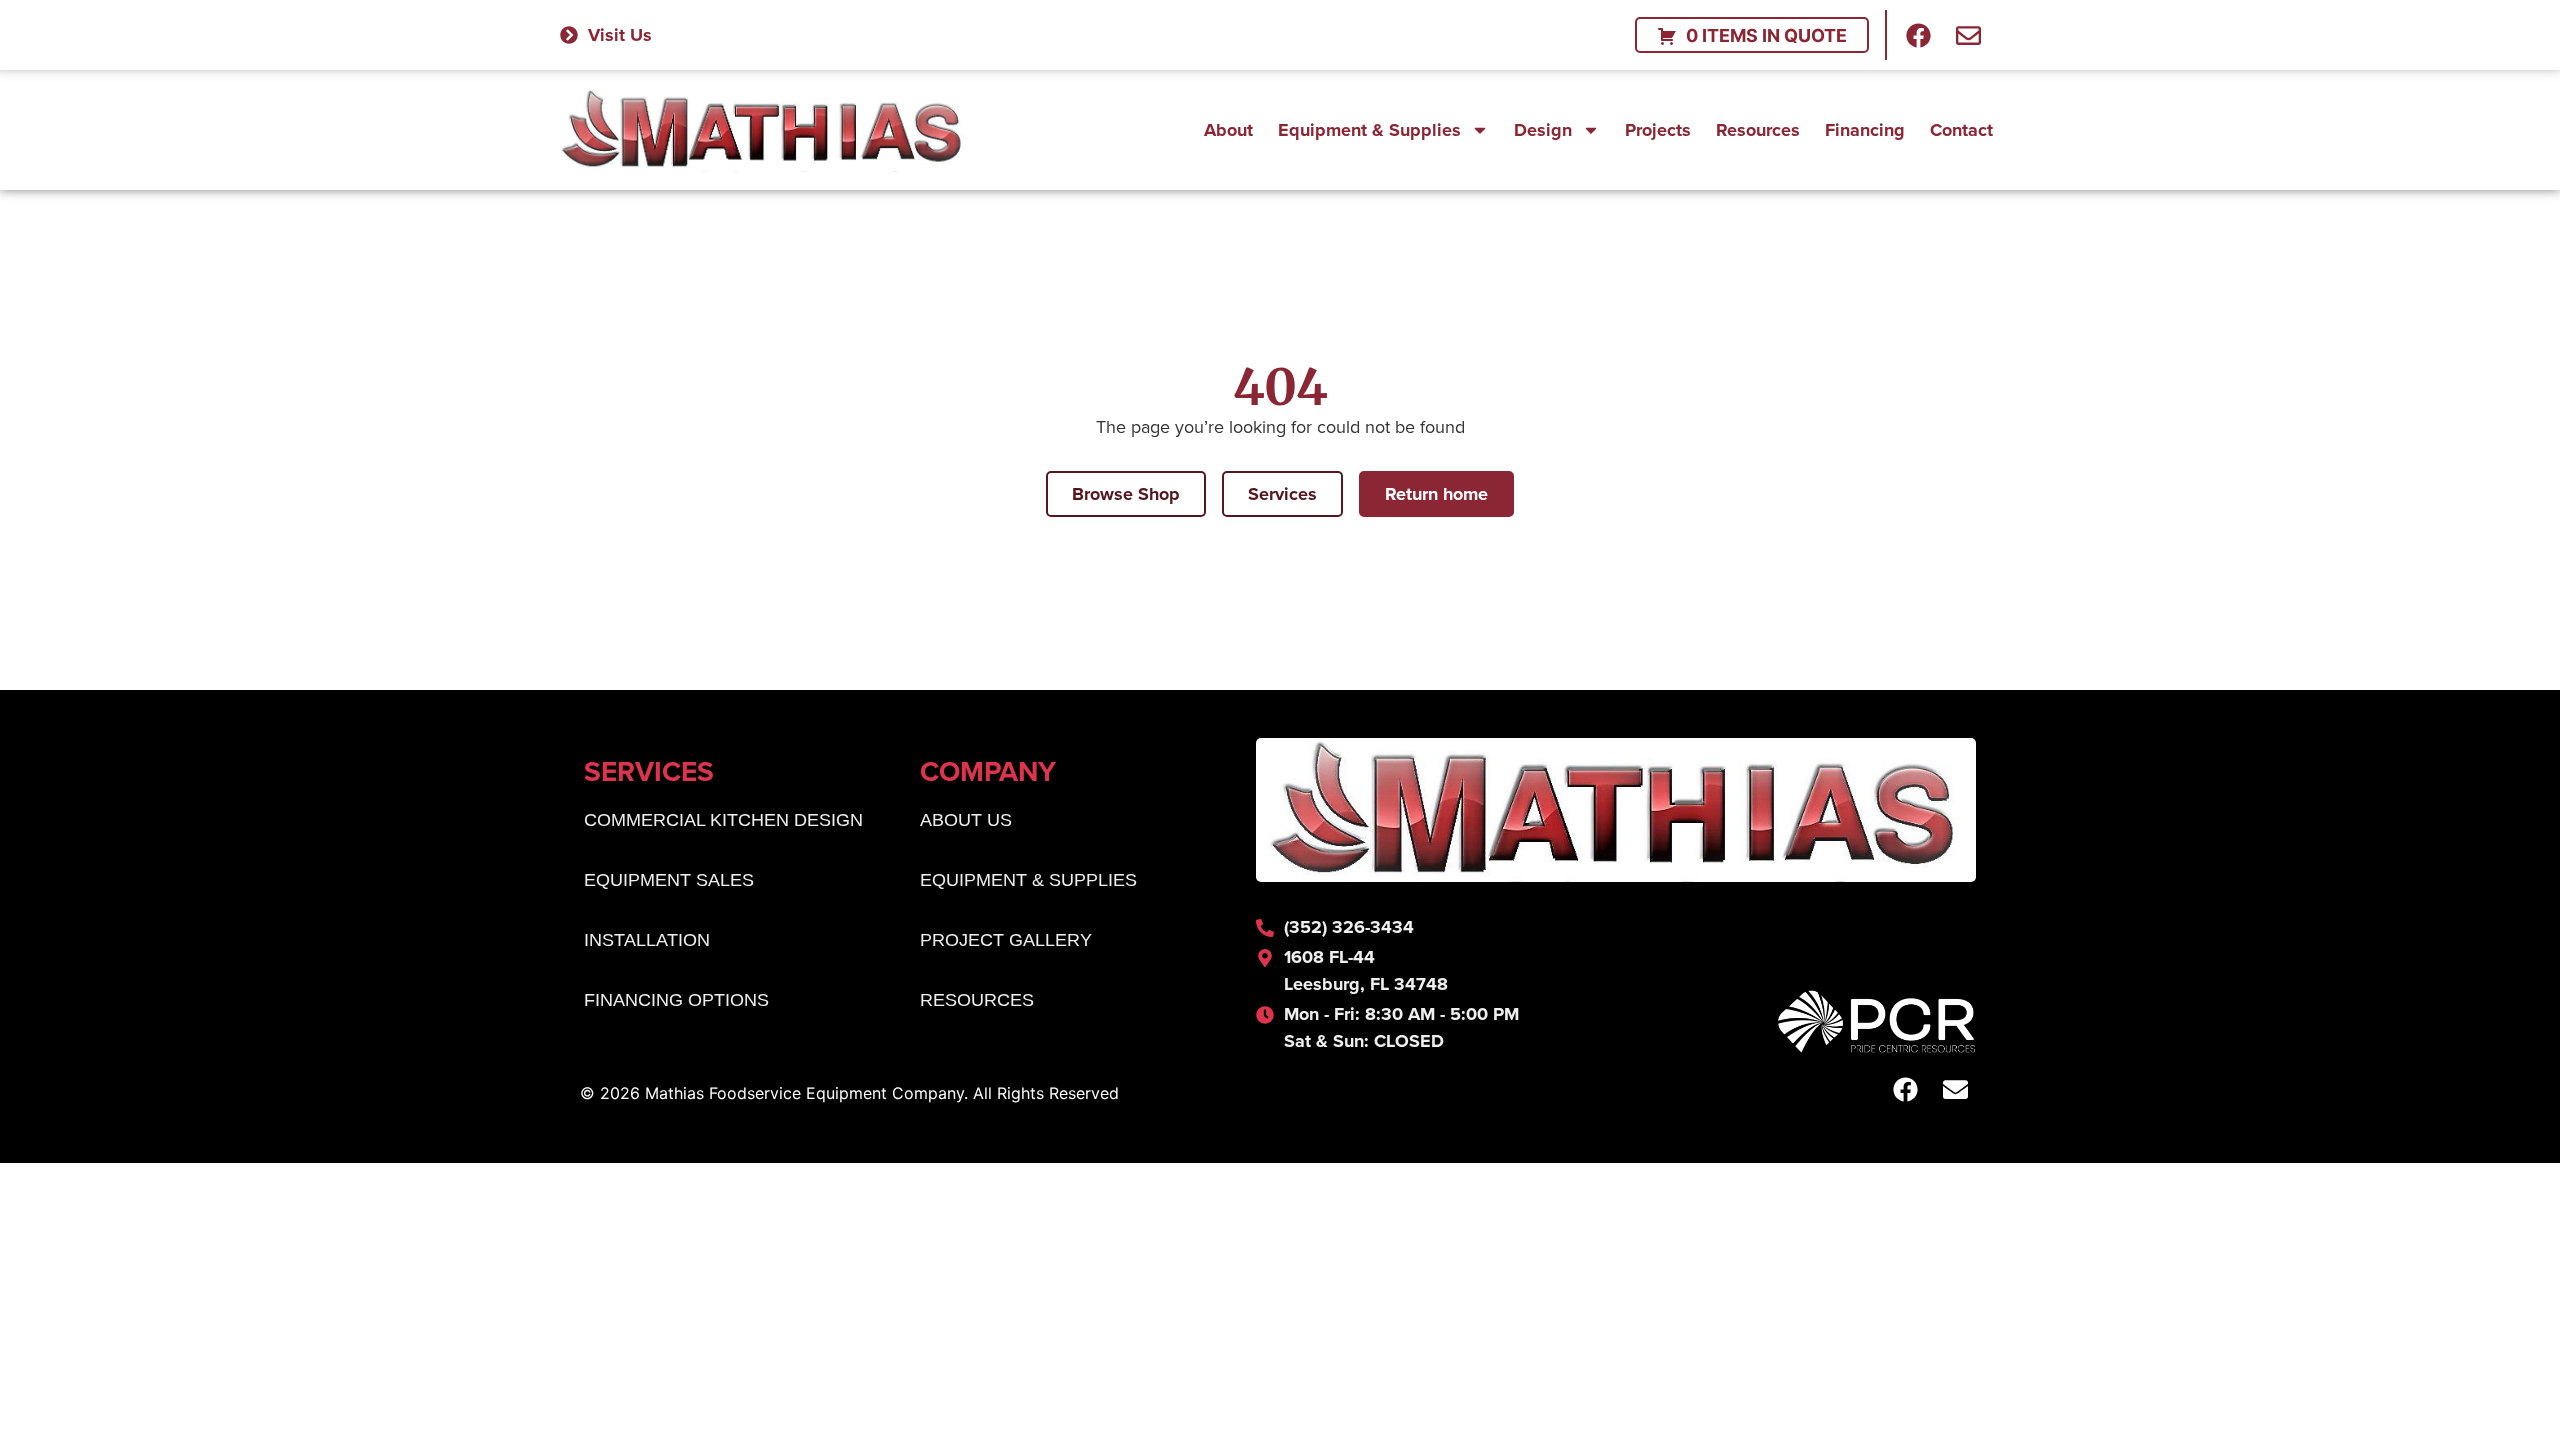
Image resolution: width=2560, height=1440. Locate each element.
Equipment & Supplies (1369, 130)
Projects (1658, 130)
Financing (1865, 130)
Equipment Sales (669, 880)
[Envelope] (1969, 35)
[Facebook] (1919, 35)
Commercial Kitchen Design (723, 820)
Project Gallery (1006, 940)
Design (1543, 130)
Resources (1758, 130)
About (1228, 130)
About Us (966, 820)
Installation (647, 940)
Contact (1961, 130)
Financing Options (676, 1000)
